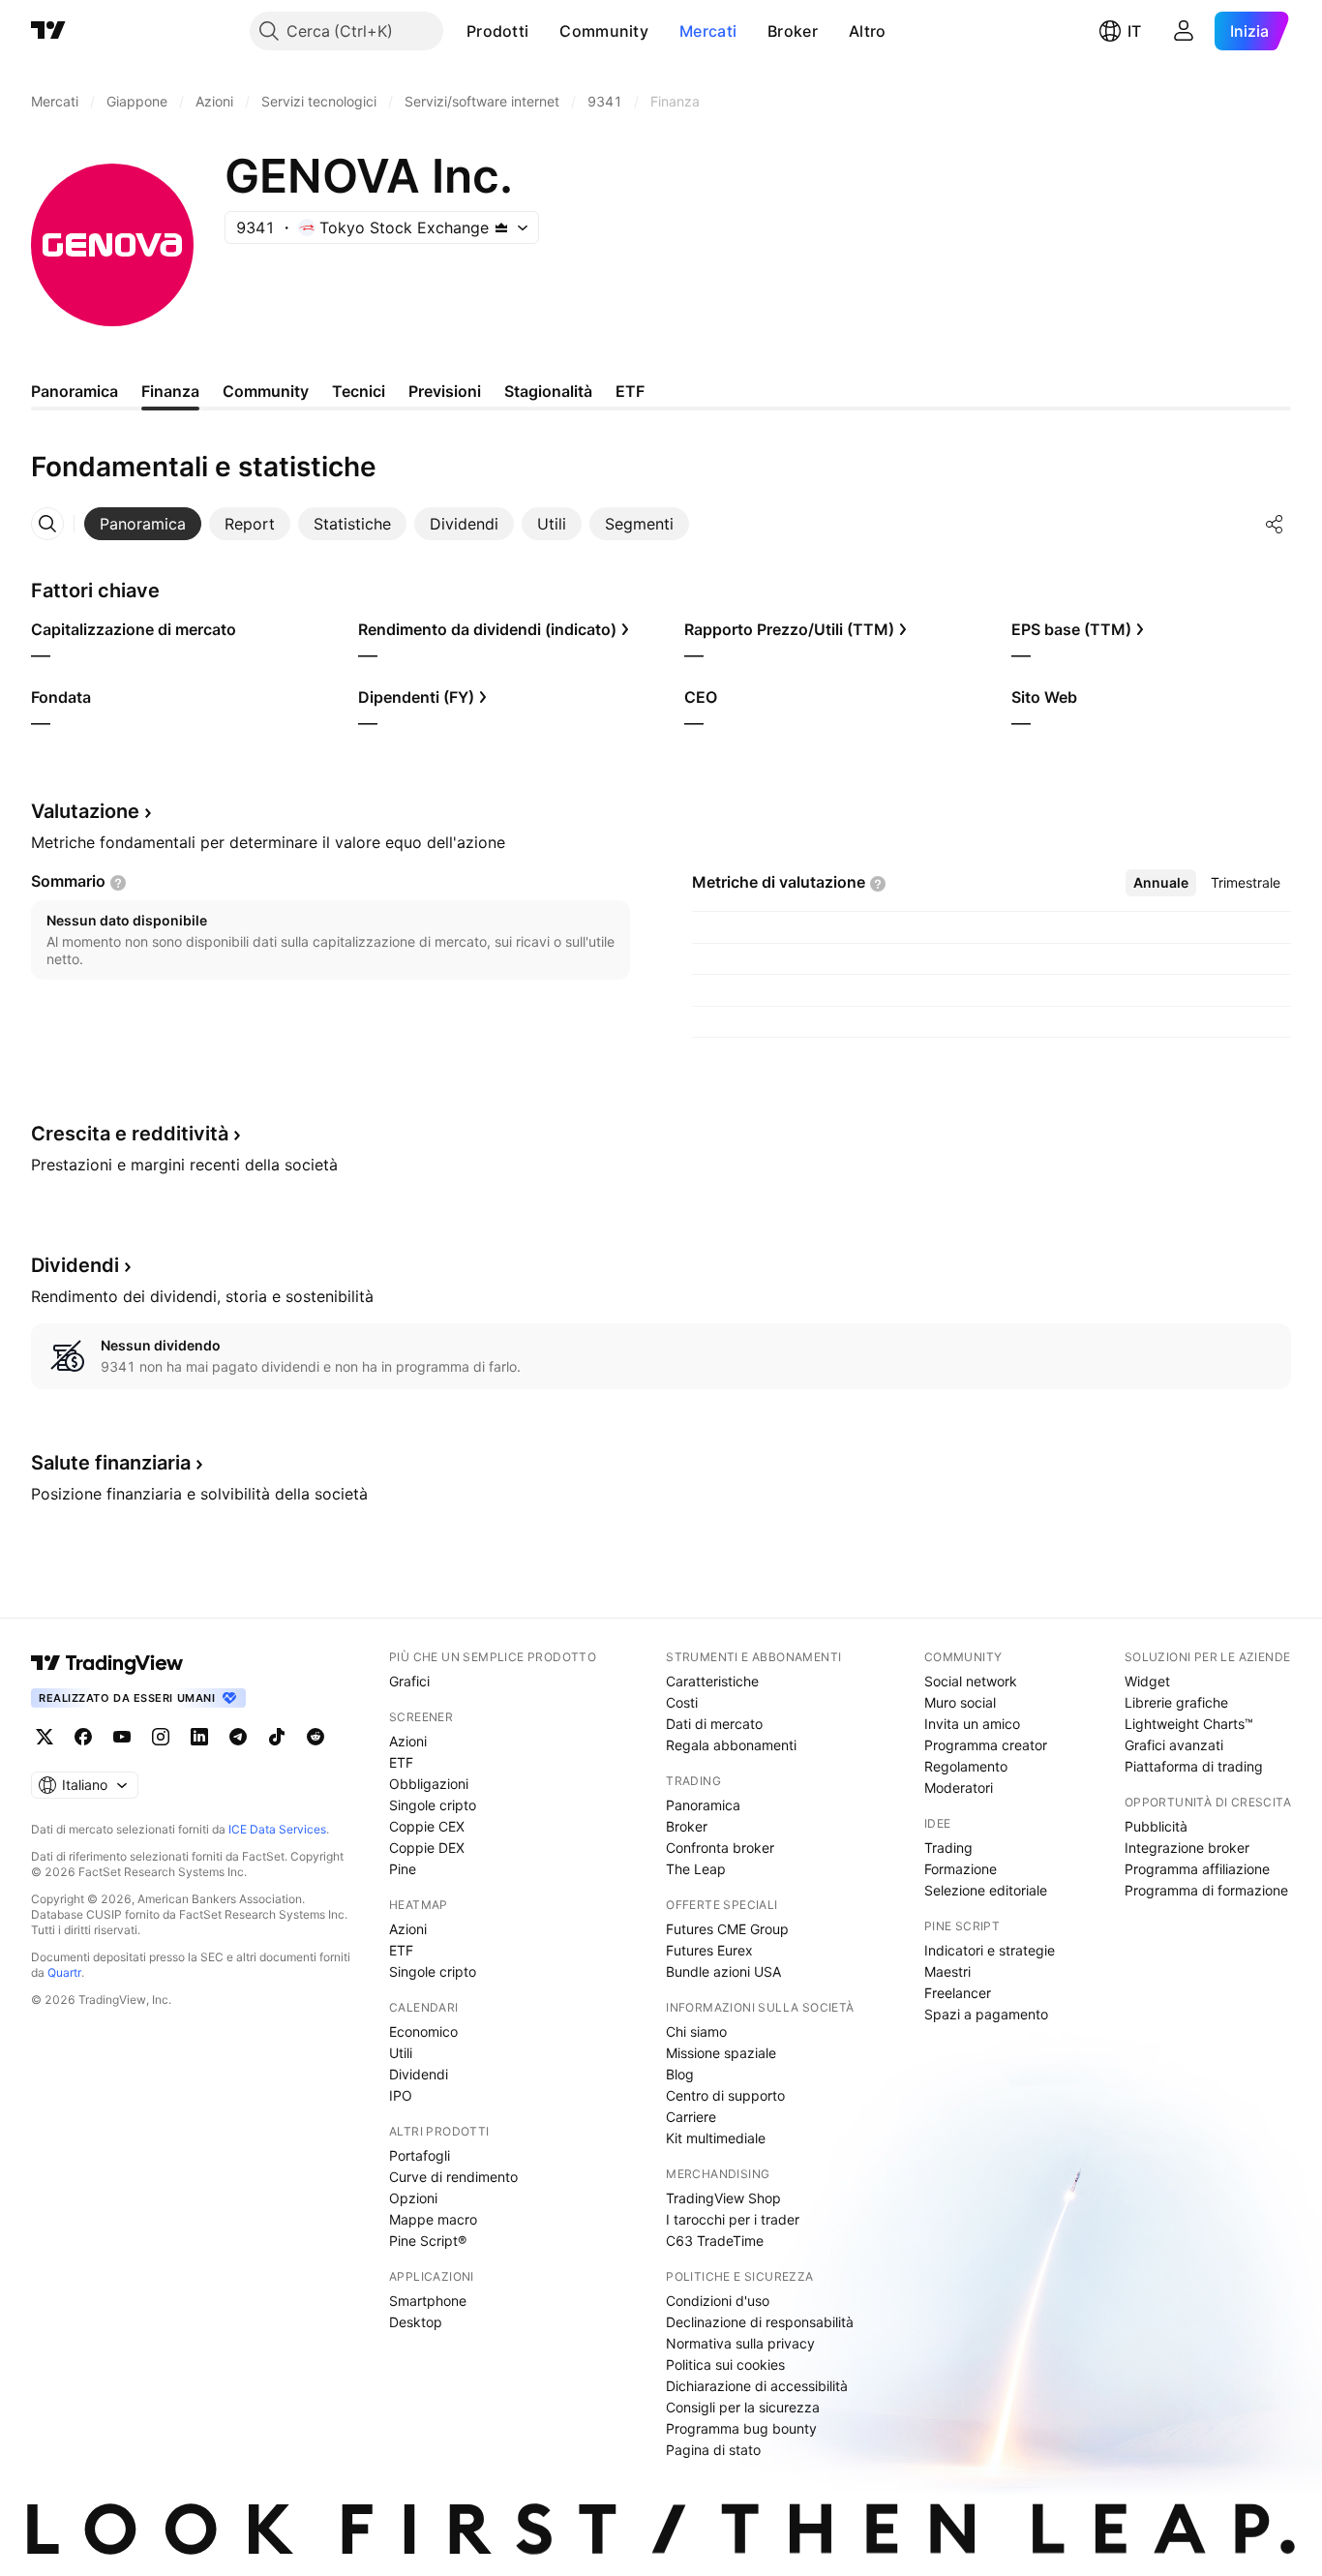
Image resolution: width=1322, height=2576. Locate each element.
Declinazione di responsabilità (760, 2322)
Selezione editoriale (986, 1890)
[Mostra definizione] (118, 883)
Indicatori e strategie (990, 1950)
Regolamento (966, 1766)
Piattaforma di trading (1194, 1766)
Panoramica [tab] (75, 391)
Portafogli (420, 2155)
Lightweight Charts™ (1189, 1724)
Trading (948, 1848)
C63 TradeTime (715, 2241)
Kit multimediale (716, 2138)
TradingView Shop (723, 2198)
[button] (543, 31)
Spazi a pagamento (986, 2014)
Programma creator (986, 1745)
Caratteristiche (712, 1681)
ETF (401, 1762)
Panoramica (703, 1805)
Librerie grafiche (1176, 1702)
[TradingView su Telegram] (238, 1737)
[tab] (143, 524)
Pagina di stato (713, 2450)
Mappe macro (433, 2219)
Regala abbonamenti (731, 1745)
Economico (423, 2031)
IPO (401, 2095)
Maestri (947, 1971)
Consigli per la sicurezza (743, 2407)
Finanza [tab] (170, 391)
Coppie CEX (427, 1826)
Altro (868, 31)
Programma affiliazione (1197, 1869)
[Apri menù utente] (1184, 31)
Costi (682, 1702)
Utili (401, 2053)
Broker (793, 31)
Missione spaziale (721, 2053)
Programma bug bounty (741, 2428)
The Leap (696, 1869)
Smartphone (428, 2301)
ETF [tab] (630, 391)
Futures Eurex (709, 1950)
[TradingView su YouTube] (122, 1737)
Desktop (416, 2322)
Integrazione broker (1187, 1848)
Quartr (64, 1972)
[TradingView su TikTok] (277, 1737)
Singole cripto (433, 1805)
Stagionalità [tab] (548, 391)
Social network (971, 1681)
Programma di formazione (1206, 1890)
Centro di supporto (725, 2095)
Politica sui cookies (725, 2364)
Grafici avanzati (1174, 1745)
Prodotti (497, 31)
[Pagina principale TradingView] (48, 31)
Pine (403, 1869)
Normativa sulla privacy (740, 2343)
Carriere (691, 2117)
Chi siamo (696, 2031)
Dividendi (419, 2074)
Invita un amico (972, 1724)
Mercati (708, 31)
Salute (111, 1463)
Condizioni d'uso (718, 2301)
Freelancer (958, 1993)
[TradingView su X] (45, 1737)
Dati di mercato (714, 1724)
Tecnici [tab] (359, 391)
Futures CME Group (727, 1929)
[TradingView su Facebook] (83, 1737)
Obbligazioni (429, 1784)
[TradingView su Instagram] (161, 1737)
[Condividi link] (1275, 524)
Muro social (960, 1702)
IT (1134, 31)
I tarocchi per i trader (733, 2219)
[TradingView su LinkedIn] (199, 1737)
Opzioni (413, 2198)
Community (604, 31)
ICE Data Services (277, 1829)
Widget (1147, 1681)
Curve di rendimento (453, 2177)
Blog (680, 2074)
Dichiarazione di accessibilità (757, 2386)
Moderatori (959, 1788)
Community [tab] (266, 391)
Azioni (408, 1741)
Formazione (961, 1869)
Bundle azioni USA (723, 1971)
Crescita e (130, 1134)
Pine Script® (428, 2241)
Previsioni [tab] (445, 391)
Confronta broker (720, 1848)
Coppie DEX (427, 1848)
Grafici (409, 1681)
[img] (501, 227)
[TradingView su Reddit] (315, 1737)
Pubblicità (1156, 1826)
